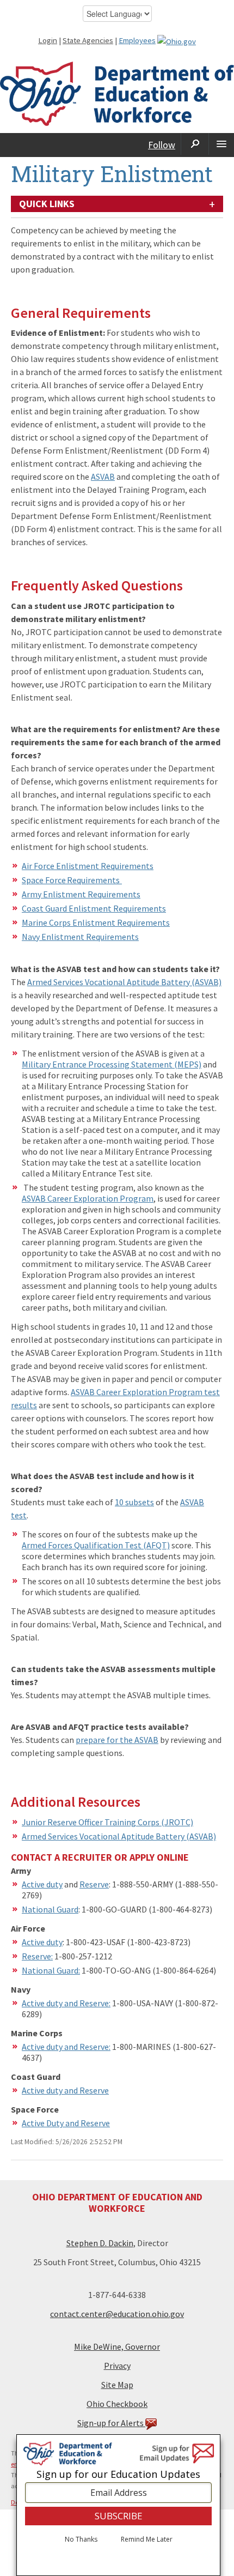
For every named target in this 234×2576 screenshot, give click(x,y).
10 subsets (134, 1502)
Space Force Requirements (72, 880)
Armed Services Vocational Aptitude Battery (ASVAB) (124, 982)
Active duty (42, 1884)
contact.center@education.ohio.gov (117, 2314)
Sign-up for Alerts (111, 2423)
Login (48, 40)
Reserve (94, 1884)
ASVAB (103, 476)
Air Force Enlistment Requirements (88, 866)
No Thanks (81, 2539)
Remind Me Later (147, 2539)
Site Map (117, 2385)
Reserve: (37, 1956)
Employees (137, 40)
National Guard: (51, 1970)
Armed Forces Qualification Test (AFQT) (96, 1545)
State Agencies (88, 40)
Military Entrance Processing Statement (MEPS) (112, 1064)
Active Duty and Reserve (66, 2123)
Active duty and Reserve (65, 2090)
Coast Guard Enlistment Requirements (94, 908)
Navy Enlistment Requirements (80, 937)
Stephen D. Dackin (100, 2243)
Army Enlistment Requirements (81, 894)
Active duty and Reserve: (66, 2003)
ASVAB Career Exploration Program (88, 1198)
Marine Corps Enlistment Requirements (96, 922)
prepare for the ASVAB (117, 1740)
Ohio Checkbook (117, 2404)
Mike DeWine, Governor (117, 2346)
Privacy (117, 2366)
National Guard (50, 1909)
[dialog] (118, 2505)
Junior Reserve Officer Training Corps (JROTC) (107, 1822)
